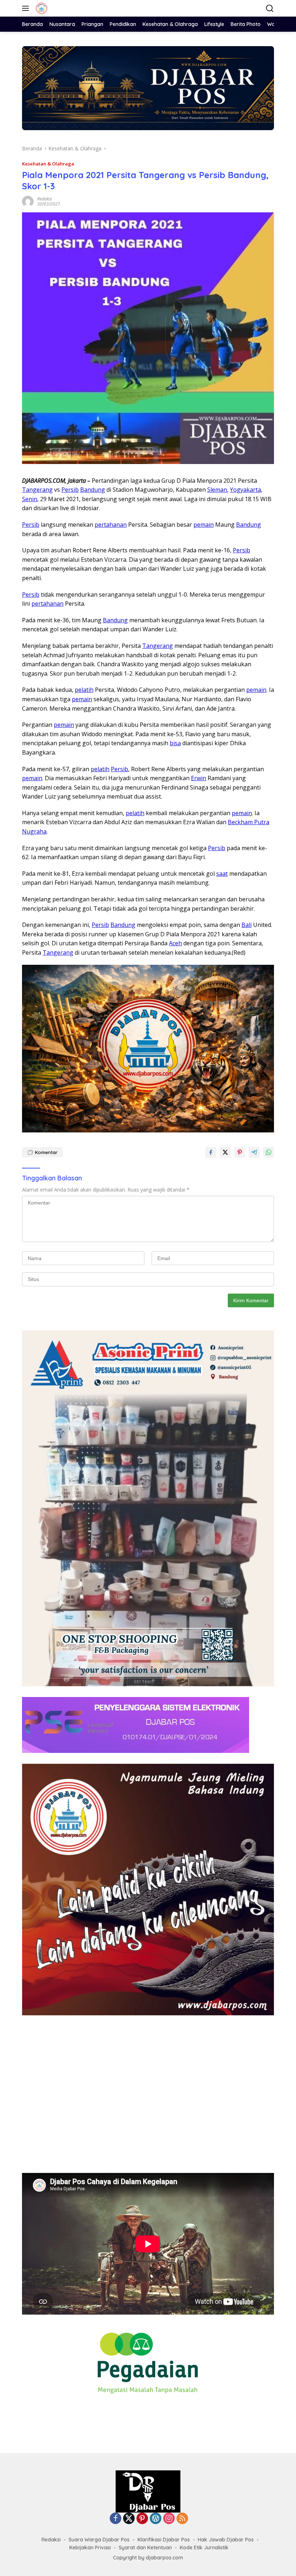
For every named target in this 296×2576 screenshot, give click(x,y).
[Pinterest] (142, 2519)
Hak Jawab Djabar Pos (226, 2540)
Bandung (93, 490)
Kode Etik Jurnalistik (204, 2548)
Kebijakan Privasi (90, 2548)
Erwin (199, 778)
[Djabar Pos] (41, 8)
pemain (204, 525)
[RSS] (182, 2519)
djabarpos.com (164, 2558)
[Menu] (27, 8)
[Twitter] (129, 2519)
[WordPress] (156, 2519)
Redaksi (45, 199)
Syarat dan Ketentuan (145, 2548)
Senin (30, 499)
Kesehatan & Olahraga (48, 164)
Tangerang (37, 490)
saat (222, 874)
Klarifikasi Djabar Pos (164, 2540)
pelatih (84, 690)
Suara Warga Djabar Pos (99, 2540)
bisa (175, 743)
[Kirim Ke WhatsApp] (269, 1152)
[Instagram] (169, 2519)
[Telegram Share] (254, 1152)
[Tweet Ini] (225, 1152)
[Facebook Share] (211, 1152)
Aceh (175, 943)
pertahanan (111, 525)
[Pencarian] (270, 8)
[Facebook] (116, 2519)
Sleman (217, 490)
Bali (247, 925)
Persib (70, 490)
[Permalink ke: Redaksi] (28, 201)
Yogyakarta (245, 490)
